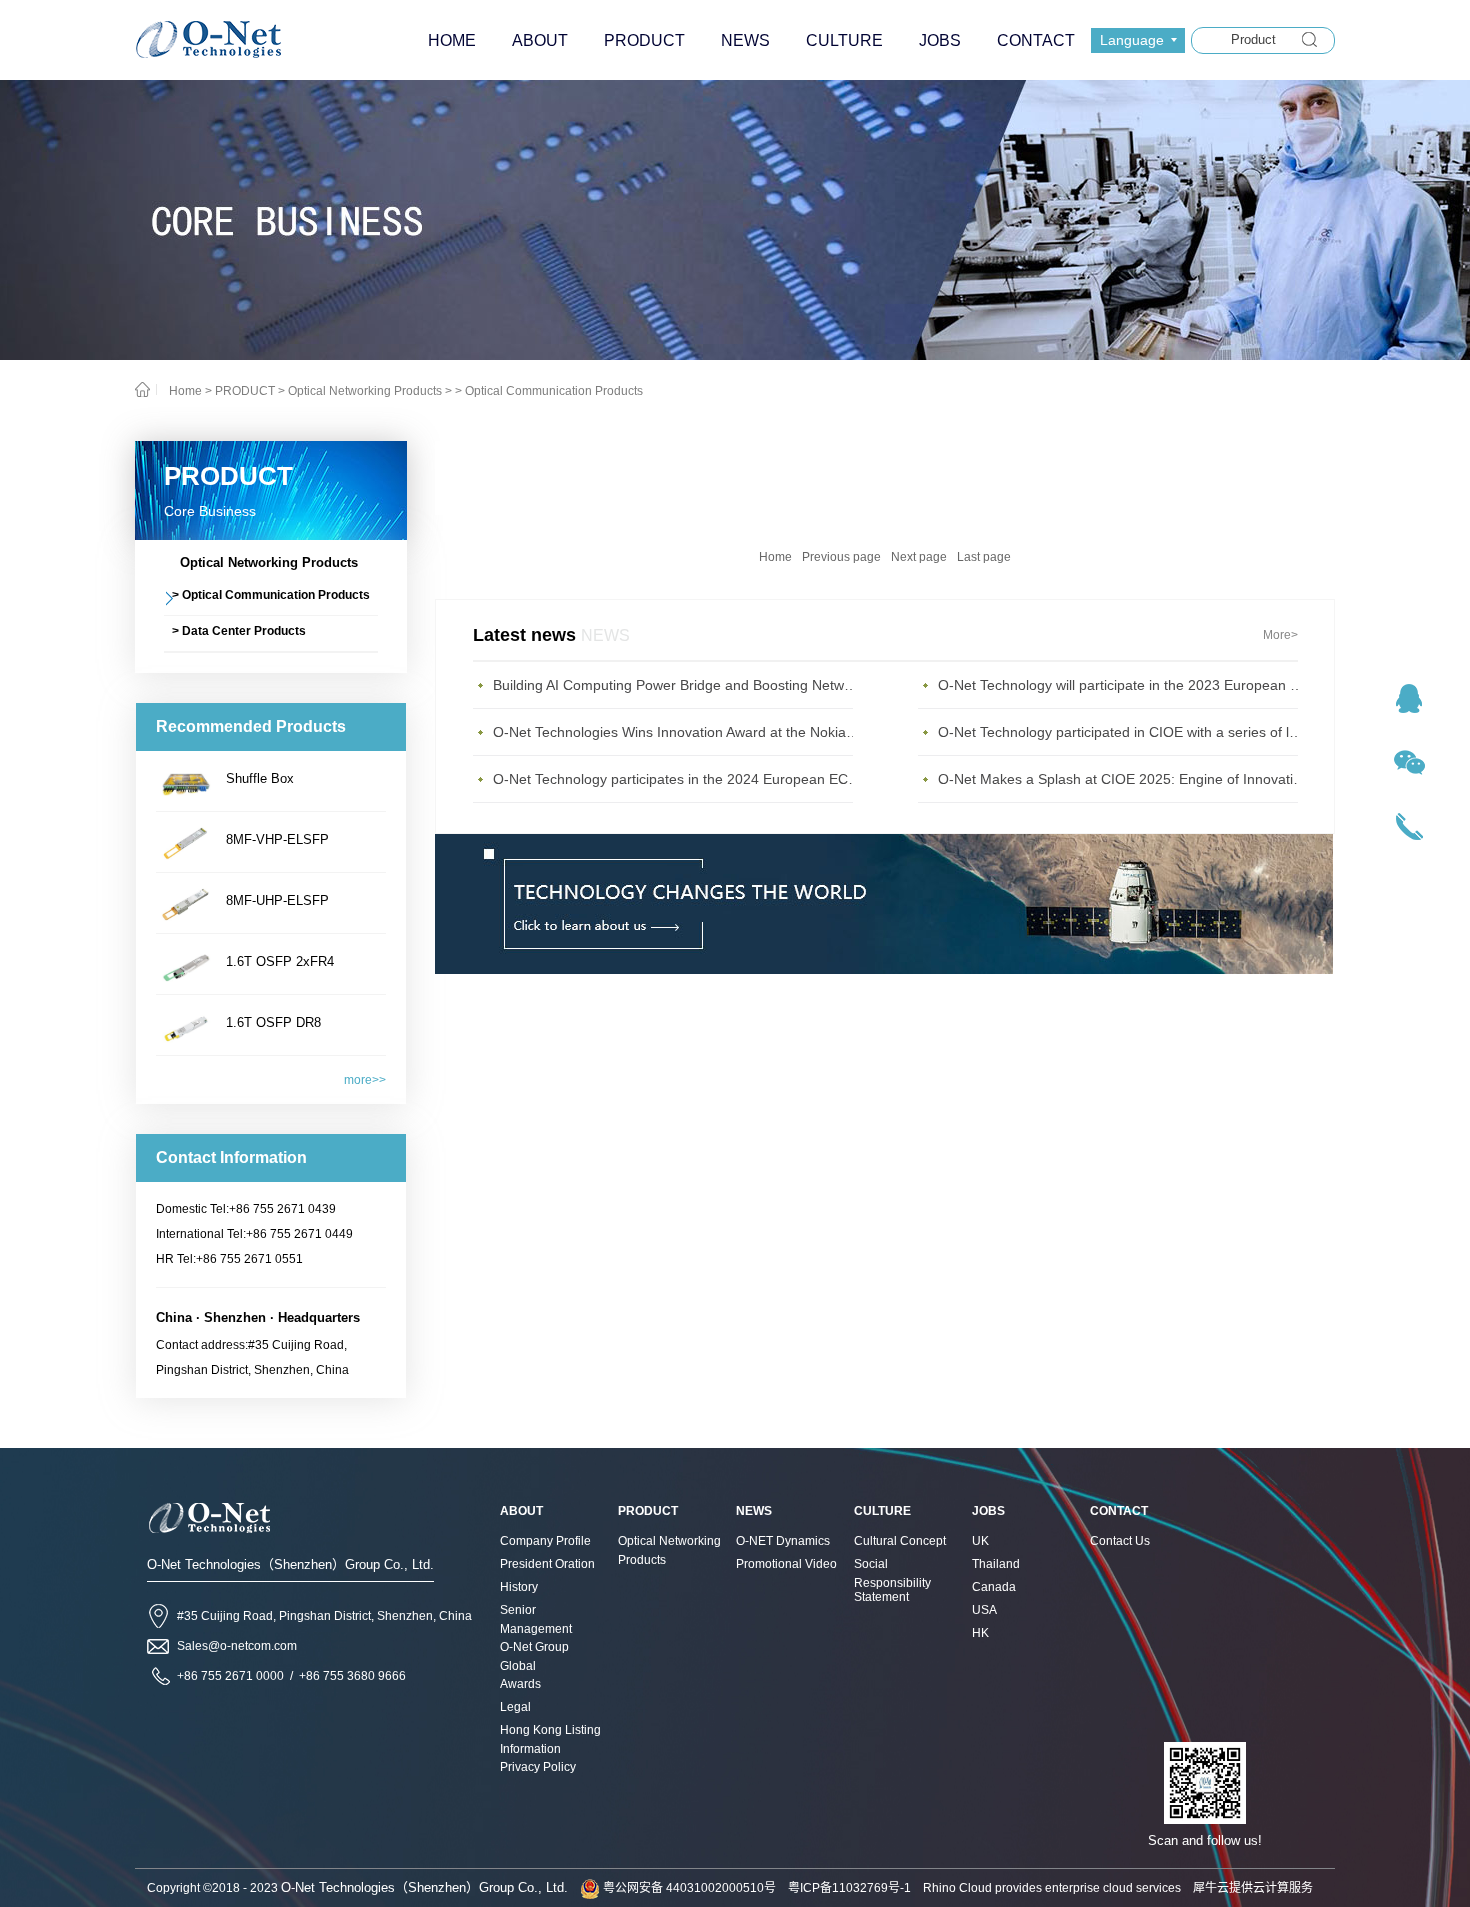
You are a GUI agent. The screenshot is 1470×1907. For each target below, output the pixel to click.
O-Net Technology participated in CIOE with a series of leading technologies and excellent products (1123, 732)
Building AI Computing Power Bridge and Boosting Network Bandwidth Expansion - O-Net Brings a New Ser (678, 685)
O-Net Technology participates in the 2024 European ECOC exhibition (678, 779)
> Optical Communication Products (549, 391)
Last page (984, 557)
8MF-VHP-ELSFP (277, 839)
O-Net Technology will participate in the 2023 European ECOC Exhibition (1123, 685)
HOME (452, 40)
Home (775, 557)
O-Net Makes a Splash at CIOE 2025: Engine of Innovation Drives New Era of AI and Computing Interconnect (1123, 779)
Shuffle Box (260, 778)
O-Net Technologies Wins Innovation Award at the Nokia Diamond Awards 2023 (678, 732)
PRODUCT (245, 391)
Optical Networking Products (365, 391)
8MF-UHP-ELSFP (277, 900)
